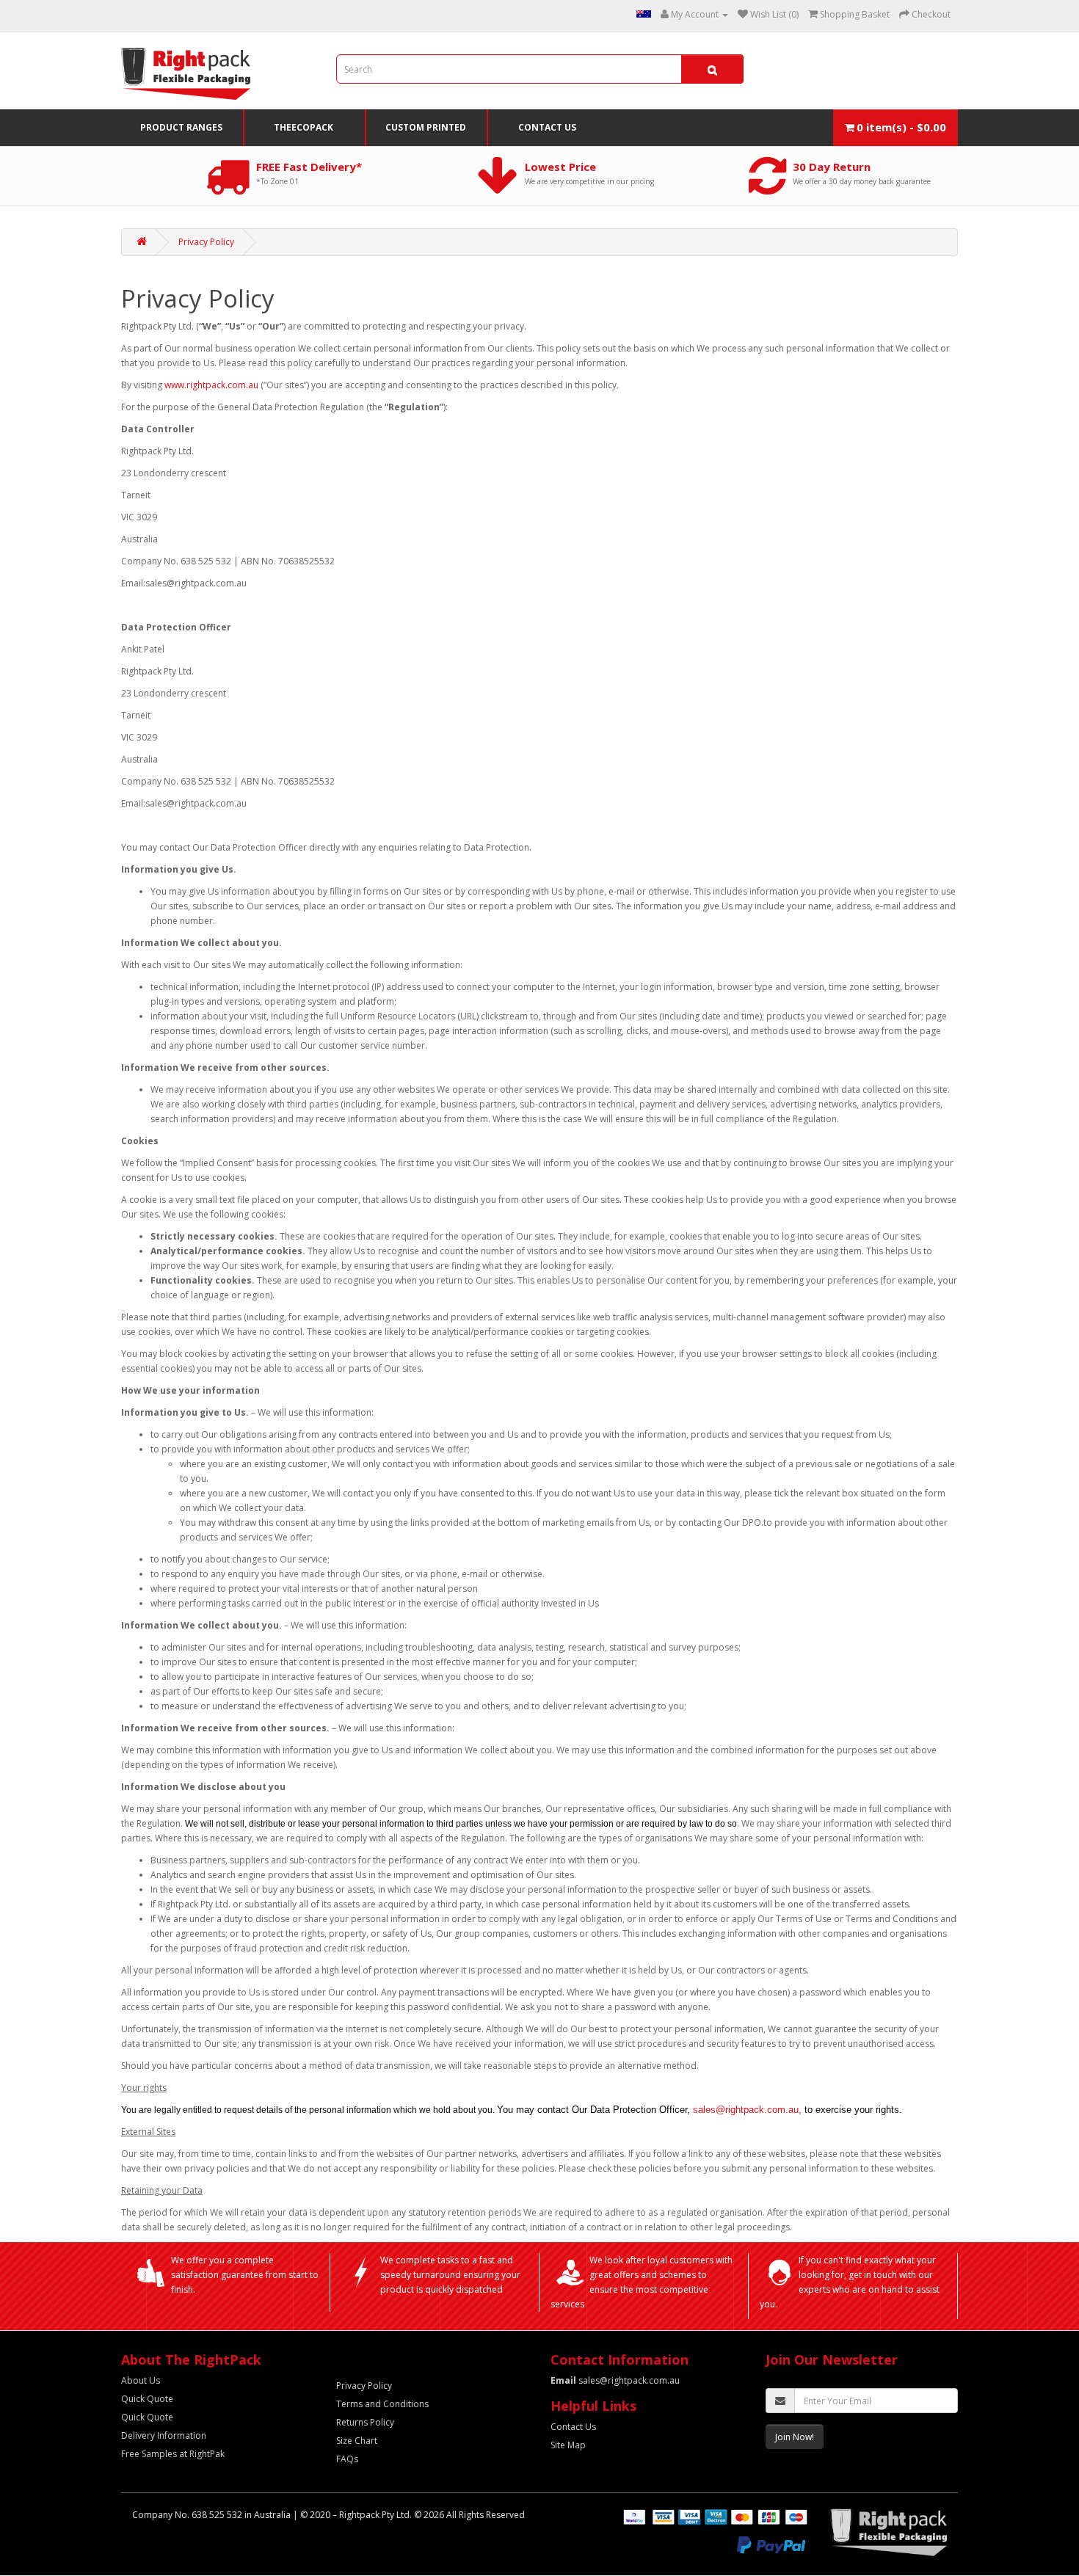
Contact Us (547, 127)
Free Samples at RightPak (173, 2454)
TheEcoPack (304, 127)
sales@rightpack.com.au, (747, 2110)
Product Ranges (181, 127)
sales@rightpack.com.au (615, 2380)
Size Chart (357, 2441)
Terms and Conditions (382, 2404)
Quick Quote (147, 2399)
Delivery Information (164, 2435)
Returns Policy (365, 2422)
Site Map (568, 2445)
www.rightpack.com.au (211, 385)
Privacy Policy (206, 242)
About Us (141, 2380)
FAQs (347, 2459)
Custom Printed (426, 127)
